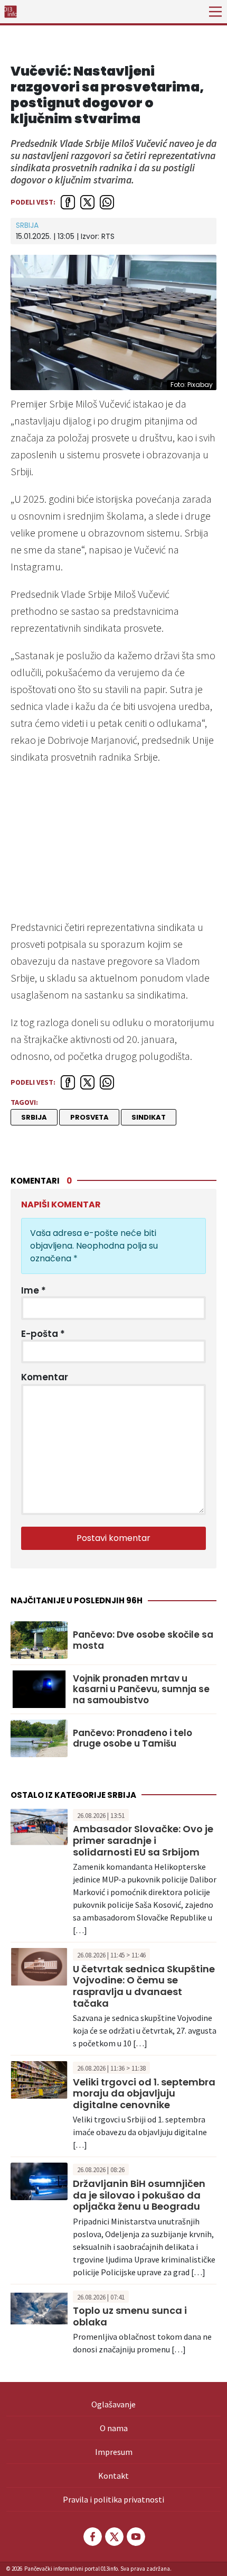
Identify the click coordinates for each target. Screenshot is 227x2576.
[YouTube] (135, 2537)
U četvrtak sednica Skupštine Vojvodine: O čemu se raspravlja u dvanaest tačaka (144, 1986)
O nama (114, 2428)
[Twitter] (113, 2537)
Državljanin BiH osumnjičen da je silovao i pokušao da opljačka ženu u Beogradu (139, 2195)
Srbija (27, 225)
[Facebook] (92, 2537)
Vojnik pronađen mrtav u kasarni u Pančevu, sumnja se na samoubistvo (141, 1689)
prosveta (89, 1117)
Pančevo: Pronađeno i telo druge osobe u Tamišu (133, 1738)
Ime (34, 1290)
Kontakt (113, 2476)
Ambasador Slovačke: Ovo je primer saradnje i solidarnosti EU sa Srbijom (143, 1840)
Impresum (114, 2452)
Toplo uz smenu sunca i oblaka (130, 2316)
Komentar (45, 1377)
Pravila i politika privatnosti (113, 2499)
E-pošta (43, 1334)
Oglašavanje (113, 2404)
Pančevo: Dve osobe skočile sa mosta (143, 1640)
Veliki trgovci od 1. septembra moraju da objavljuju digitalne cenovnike (144, 2093)
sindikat (149, 1117)
